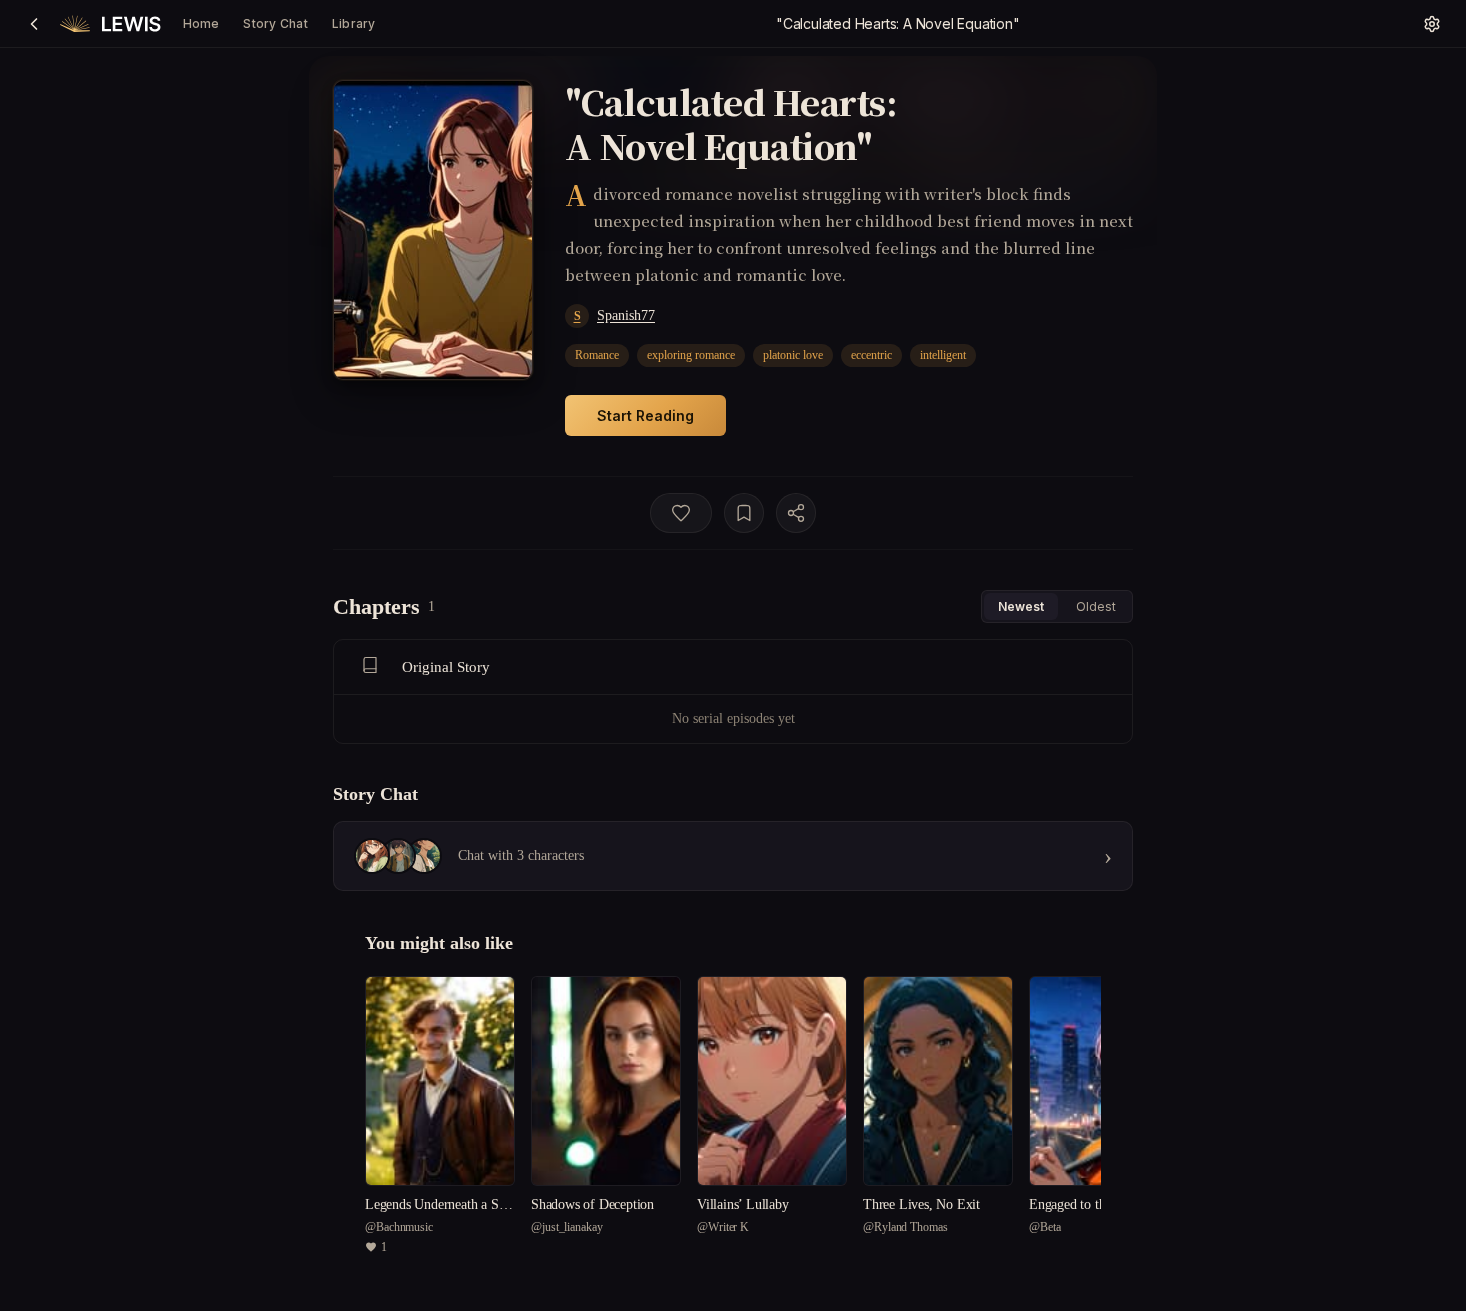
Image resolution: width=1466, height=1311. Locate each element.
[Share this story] (796, 513)
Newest (1021, 606)
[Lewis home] (110, 24)
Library (354, 23)
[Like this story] (681, 513)
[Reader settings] (1432, 24)
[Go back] (34, 24)
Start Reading (645, 415)
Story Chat (275, 23)
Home (201, 23)
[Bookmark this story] (744, 513)
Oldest (1096, 606)
